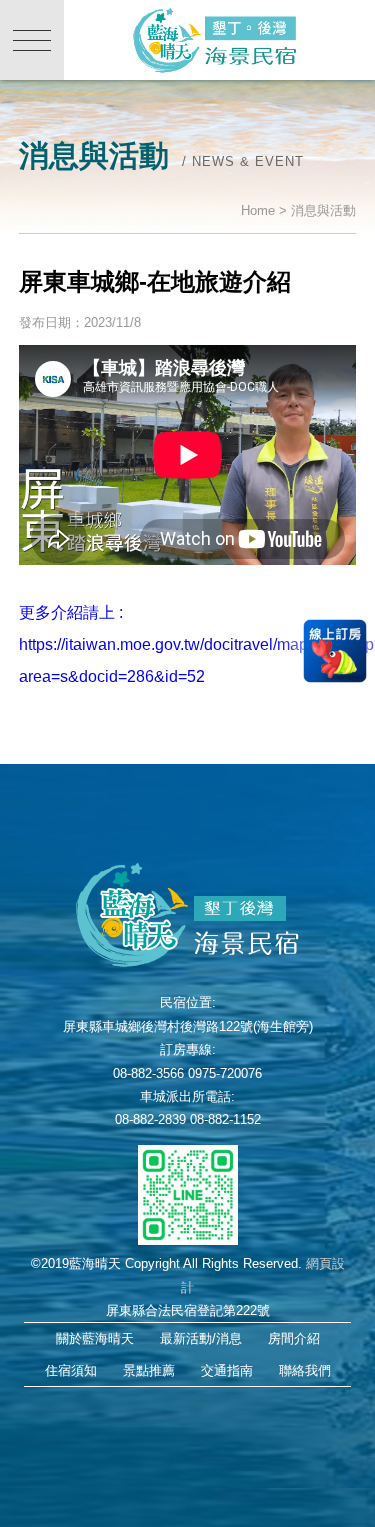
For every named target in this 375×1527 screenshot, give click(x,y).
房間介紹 (294, 1338)
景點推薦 (149, 1370)
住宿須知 (71, 1370)
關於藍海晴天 (95, 1338)
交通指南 (227, 1370)
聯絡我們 (305, 1370)
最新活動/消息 (201, 1338)
